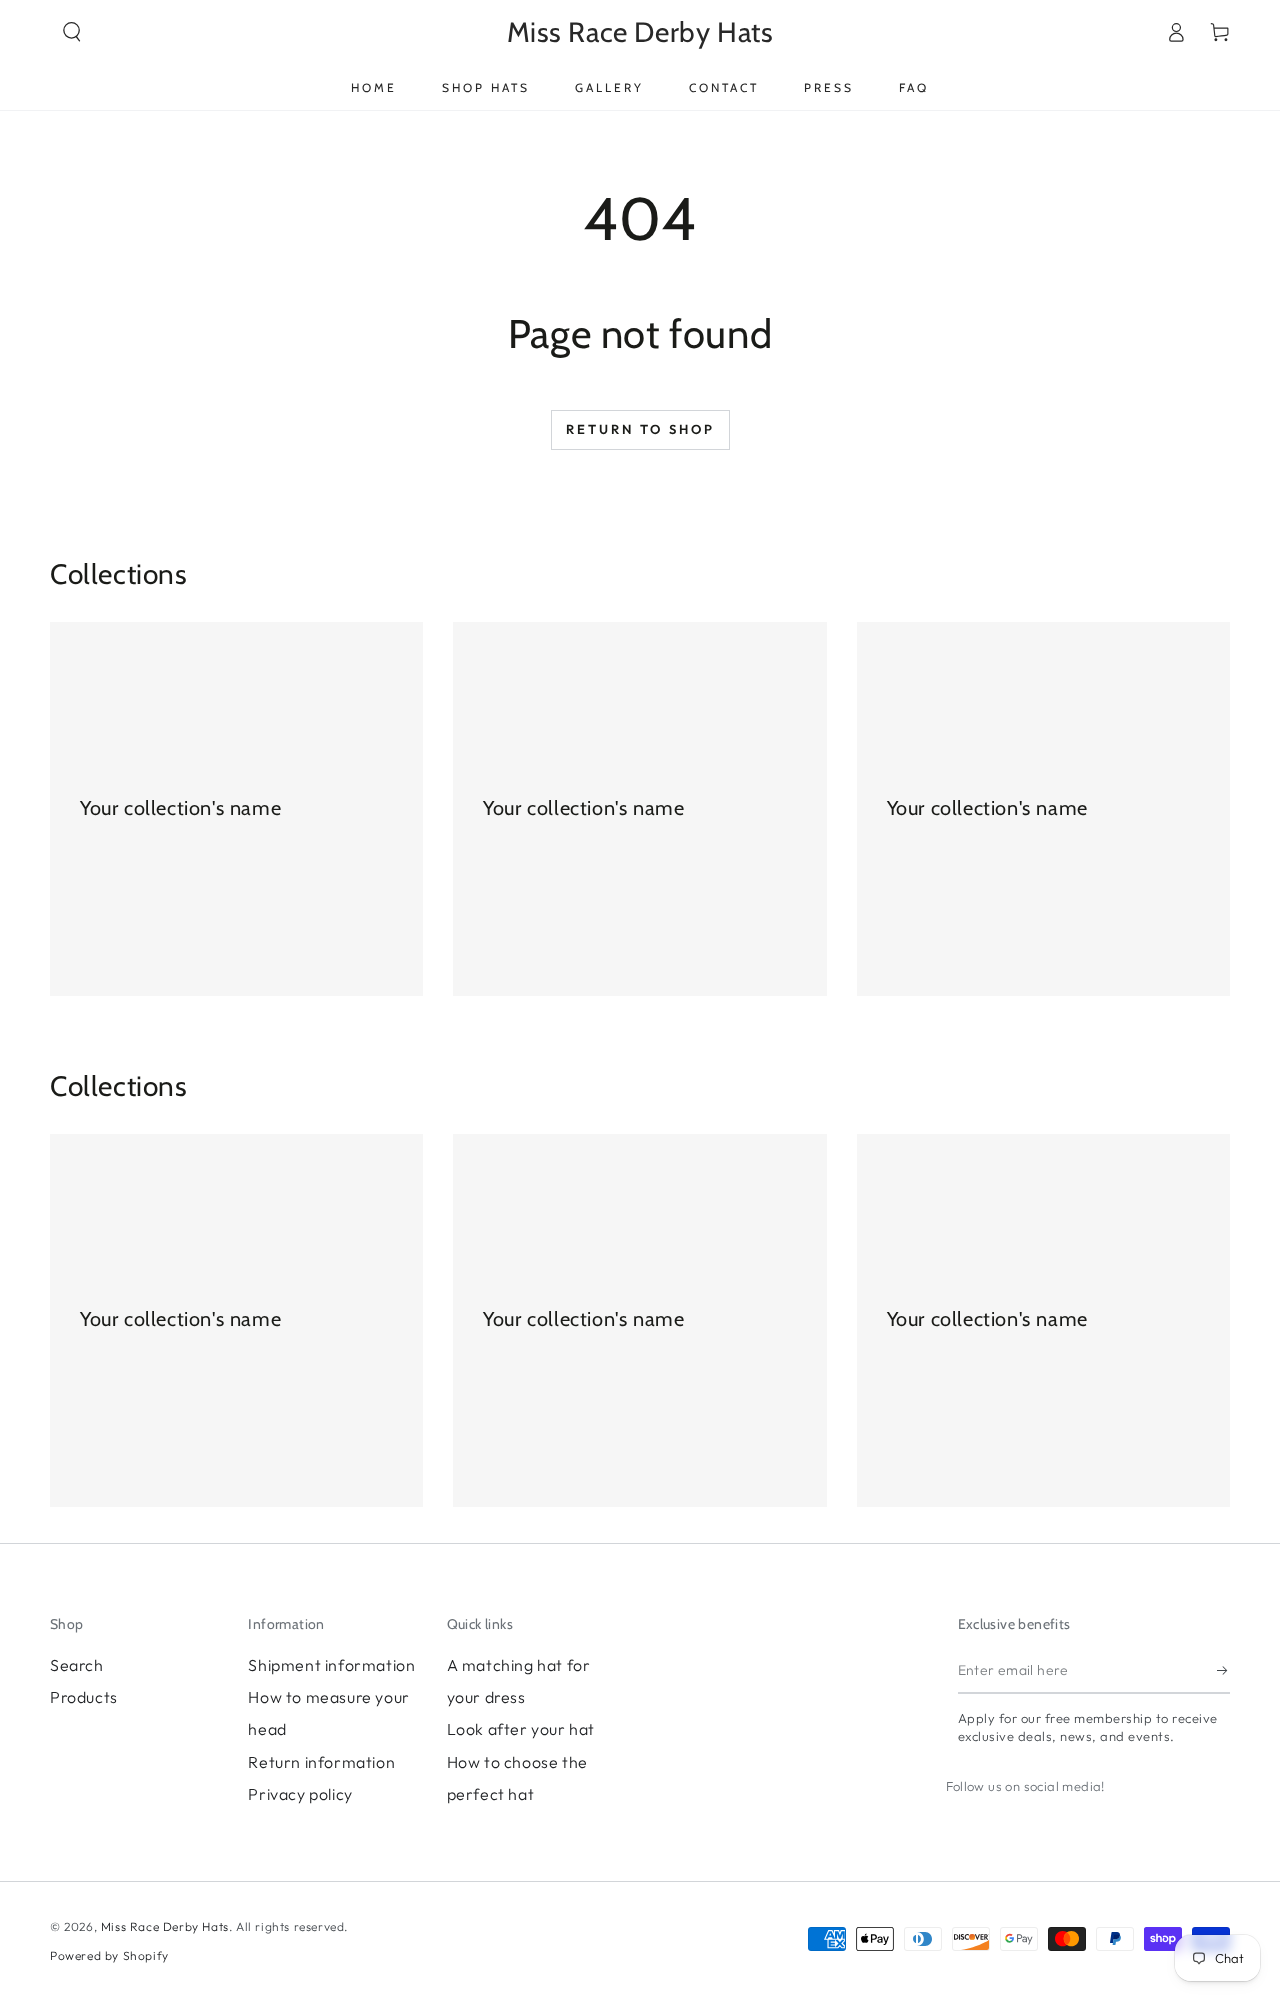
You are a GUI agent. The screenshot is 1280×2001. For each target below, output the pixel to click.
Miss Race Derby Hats (165, 1926)
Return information (321, 1762)
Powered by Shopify (109, 1955)
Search (77, 1665)
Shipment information (331, 1665)
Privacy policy (300, 1794)
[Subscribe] (1223, 1671)
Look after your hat (521, 1729)
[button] (72, 32)
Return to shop (640, 429)
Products (84, 1697)
